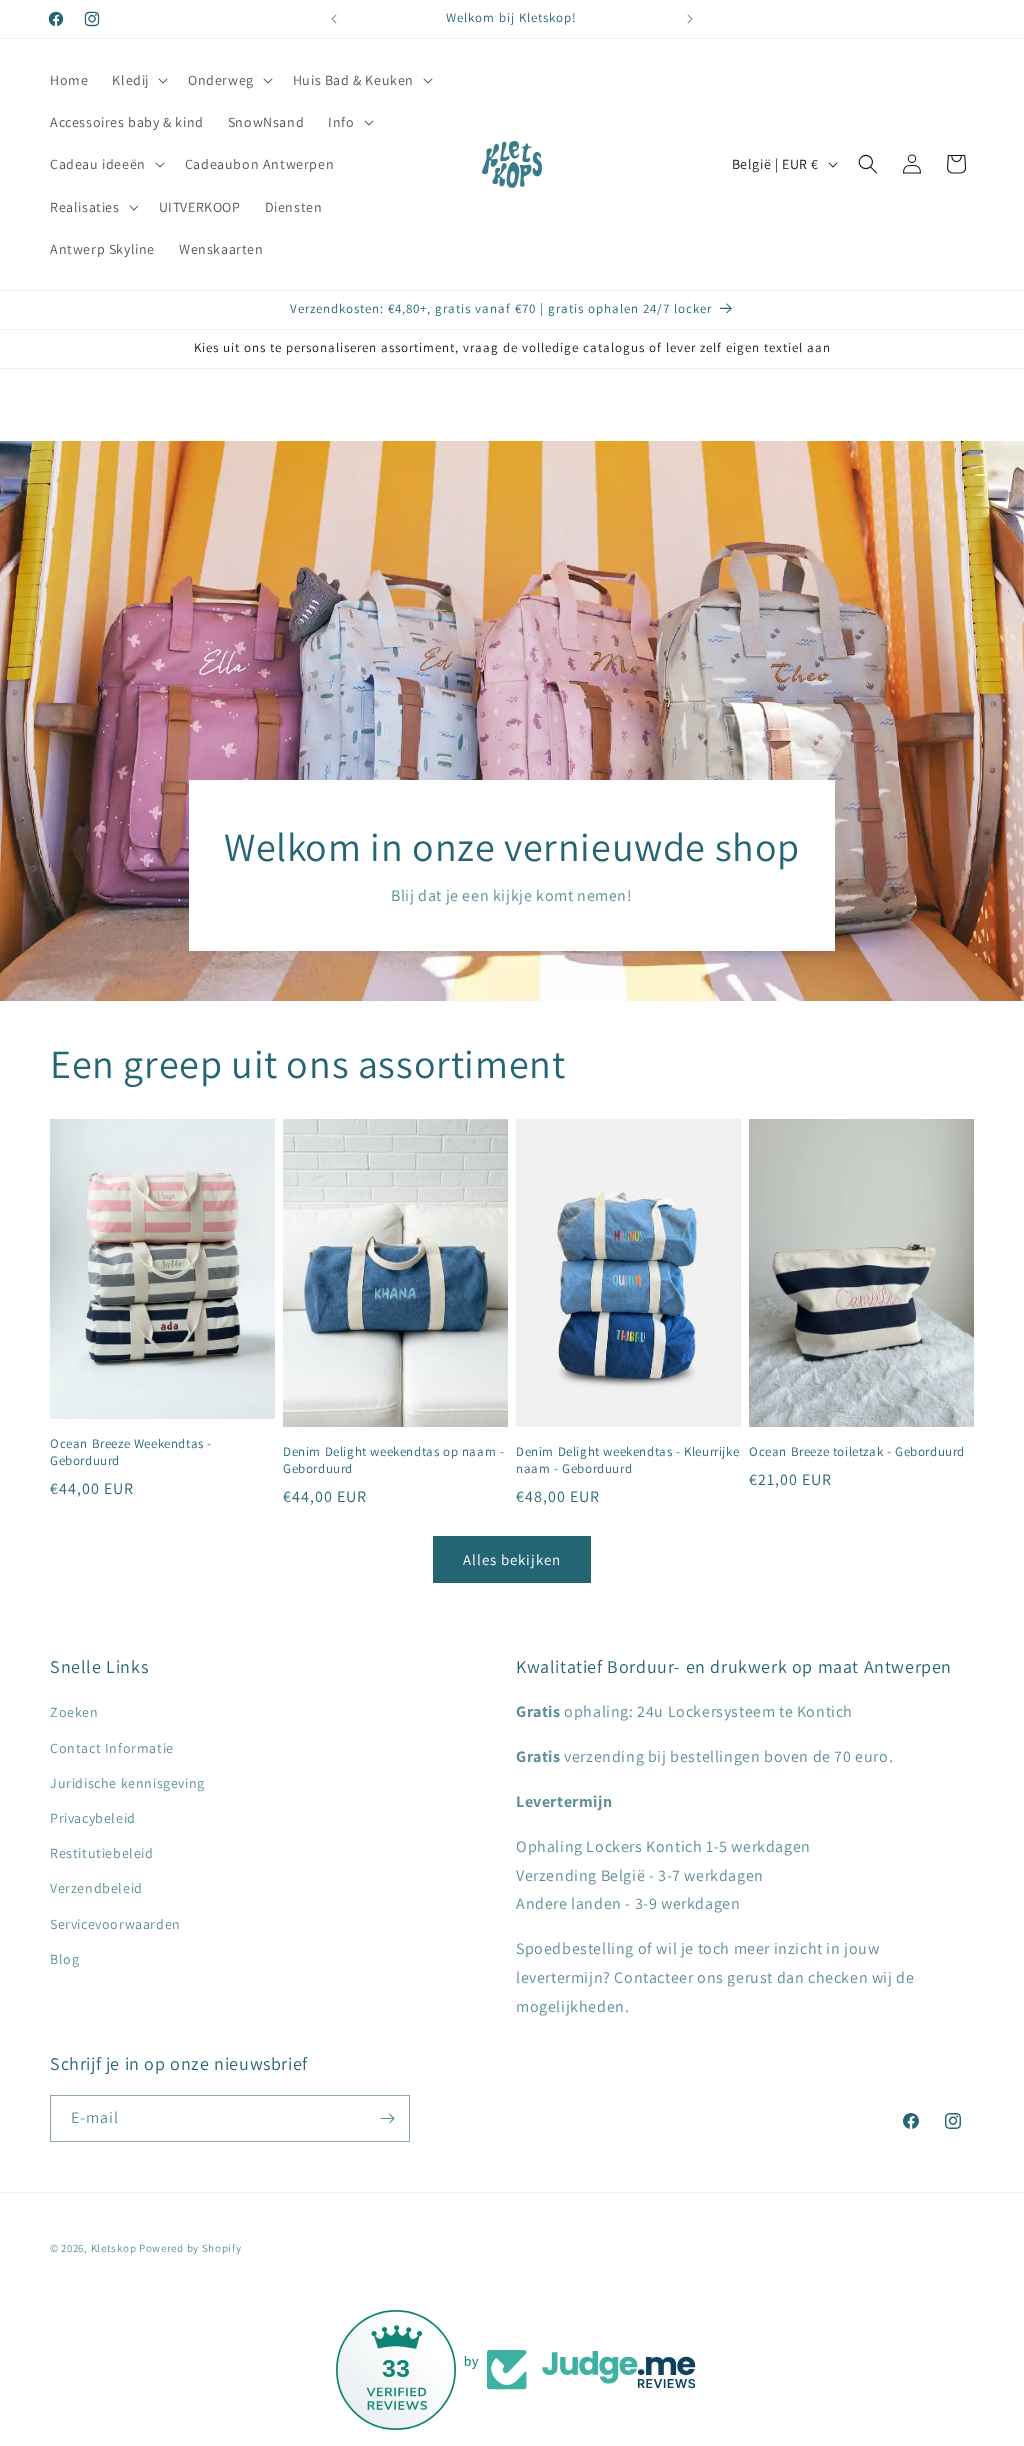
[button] (138, 80)
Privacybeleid (93, 1818)
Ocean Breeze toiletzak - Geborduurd (857, 1452)
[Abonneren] (387, 2118)
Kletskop (114, 2248)
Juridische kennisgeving (127, 1783)
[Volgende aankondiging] (690, 19)
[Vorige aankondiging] (334, 19)
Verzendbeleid (96, 1888)
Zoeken (74, 1712)
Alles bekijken (512, 1559)
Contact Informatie (112, 1748)
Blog (64, 1959)
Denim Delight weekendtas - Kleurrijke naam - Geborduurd (627, 1460)
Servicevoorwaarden (115, 1924)
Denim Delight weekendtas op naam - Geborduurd (393, 1460)
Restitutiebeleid (102, 1853)
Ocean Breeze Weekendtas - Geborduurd (131, 1452)
